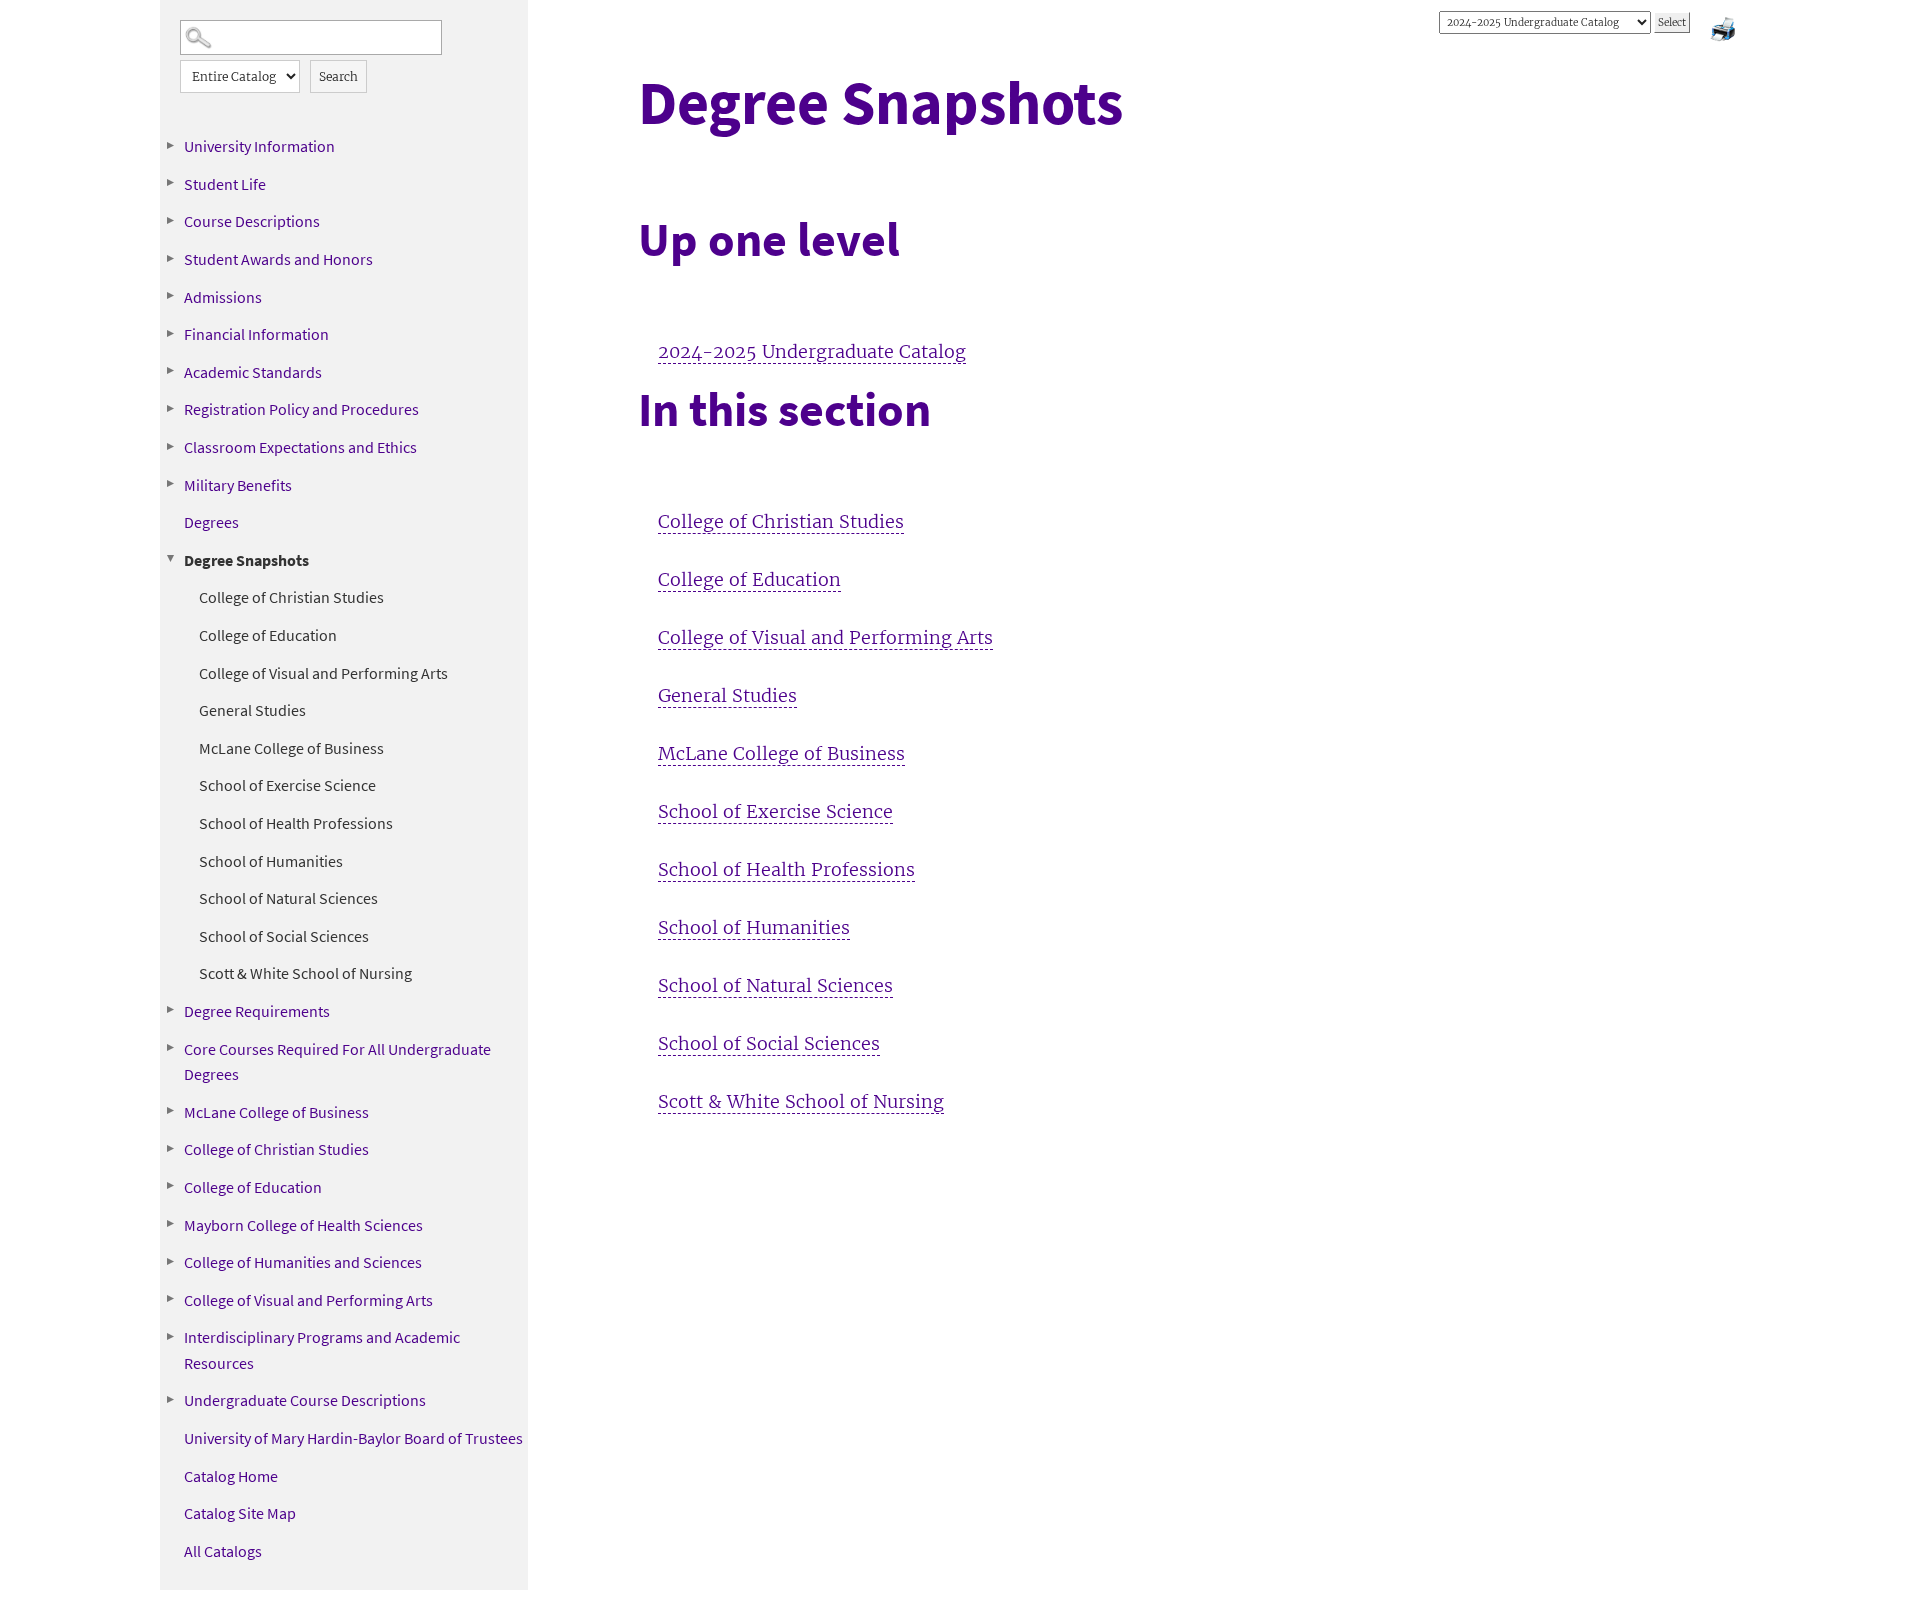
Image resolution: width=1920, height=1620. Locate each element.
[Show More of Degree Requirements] (170, 1010)
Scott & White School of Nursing (305, 973)
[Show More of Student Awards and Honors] (170, 258)
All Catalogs (223, 1551)
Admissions (223, 297)
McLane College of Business (291, 748)
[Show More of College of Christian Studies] (170, 1148)
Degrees (211, 522)
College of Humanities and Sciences (303, 1262)
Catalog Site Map (240, 1513)
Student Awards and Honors (278, 259)
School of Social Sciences (284, 936)
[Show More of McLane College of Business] (170, 1111)
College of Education (268, 635)
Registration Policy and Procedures (301, 409)
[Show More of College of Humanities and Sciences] (170, 1261)
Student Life (225, 184)
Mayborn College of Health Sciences (303, 1225)
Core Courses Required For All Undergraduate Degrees (337, 1062)
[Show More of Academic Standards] (170, 371)
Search (338, 76)
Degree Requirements (257, 1011)
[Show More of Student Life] (170, 183)
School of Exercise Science (287, 785)
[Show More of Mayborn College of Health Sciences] (170, 1224)
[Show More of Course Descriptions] (170, 220)
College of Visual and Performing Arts (323, 673)
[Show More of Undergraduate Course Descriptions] (170, 1399)
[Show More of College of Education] (170, 1186)
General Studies (252, 710)
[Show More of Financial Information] (170, 333)
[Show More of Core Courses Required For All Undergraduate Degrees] (170, 1048)
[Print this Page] (1725, 32)
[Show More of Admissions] (170, 296)
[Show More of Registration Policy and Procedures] (170, 408)
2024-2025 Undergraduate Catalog (812, 351)
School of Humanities (271, 861)
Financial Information (256, 334)
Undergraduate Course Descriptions (305, 1400)
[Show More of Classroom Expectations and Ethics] (170, 446)
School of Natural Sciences (288, 898)
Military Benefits (238, 485)
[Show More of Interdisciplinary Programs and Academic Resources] (170, 1336)
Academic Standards (253, 372)
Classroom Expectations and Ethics (300, 447)
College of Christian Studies (291, 597)
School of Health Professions (296, 823)
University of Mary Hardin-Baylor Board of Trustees (353, 1438)
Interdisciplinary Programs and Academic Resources (322, 1350)
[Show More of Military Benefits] (170, 484)
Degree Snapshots (246, 560)
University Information (259, 146)
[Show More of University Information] (170, 145)
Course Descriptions (252, 221)
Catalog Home (231, 1476)
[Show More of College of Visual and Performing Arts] (170, 1299)
